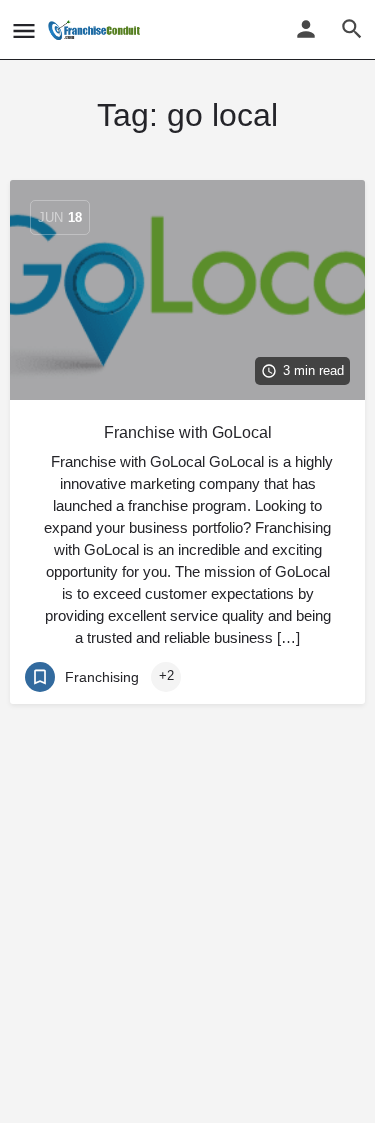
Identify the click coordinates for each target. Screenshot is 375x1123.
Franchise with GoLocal (188, 432)
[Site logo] (96, 30)
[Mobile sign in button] (306, 29)
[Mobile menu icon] (24, 30)
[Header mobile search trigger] (352, 29)
